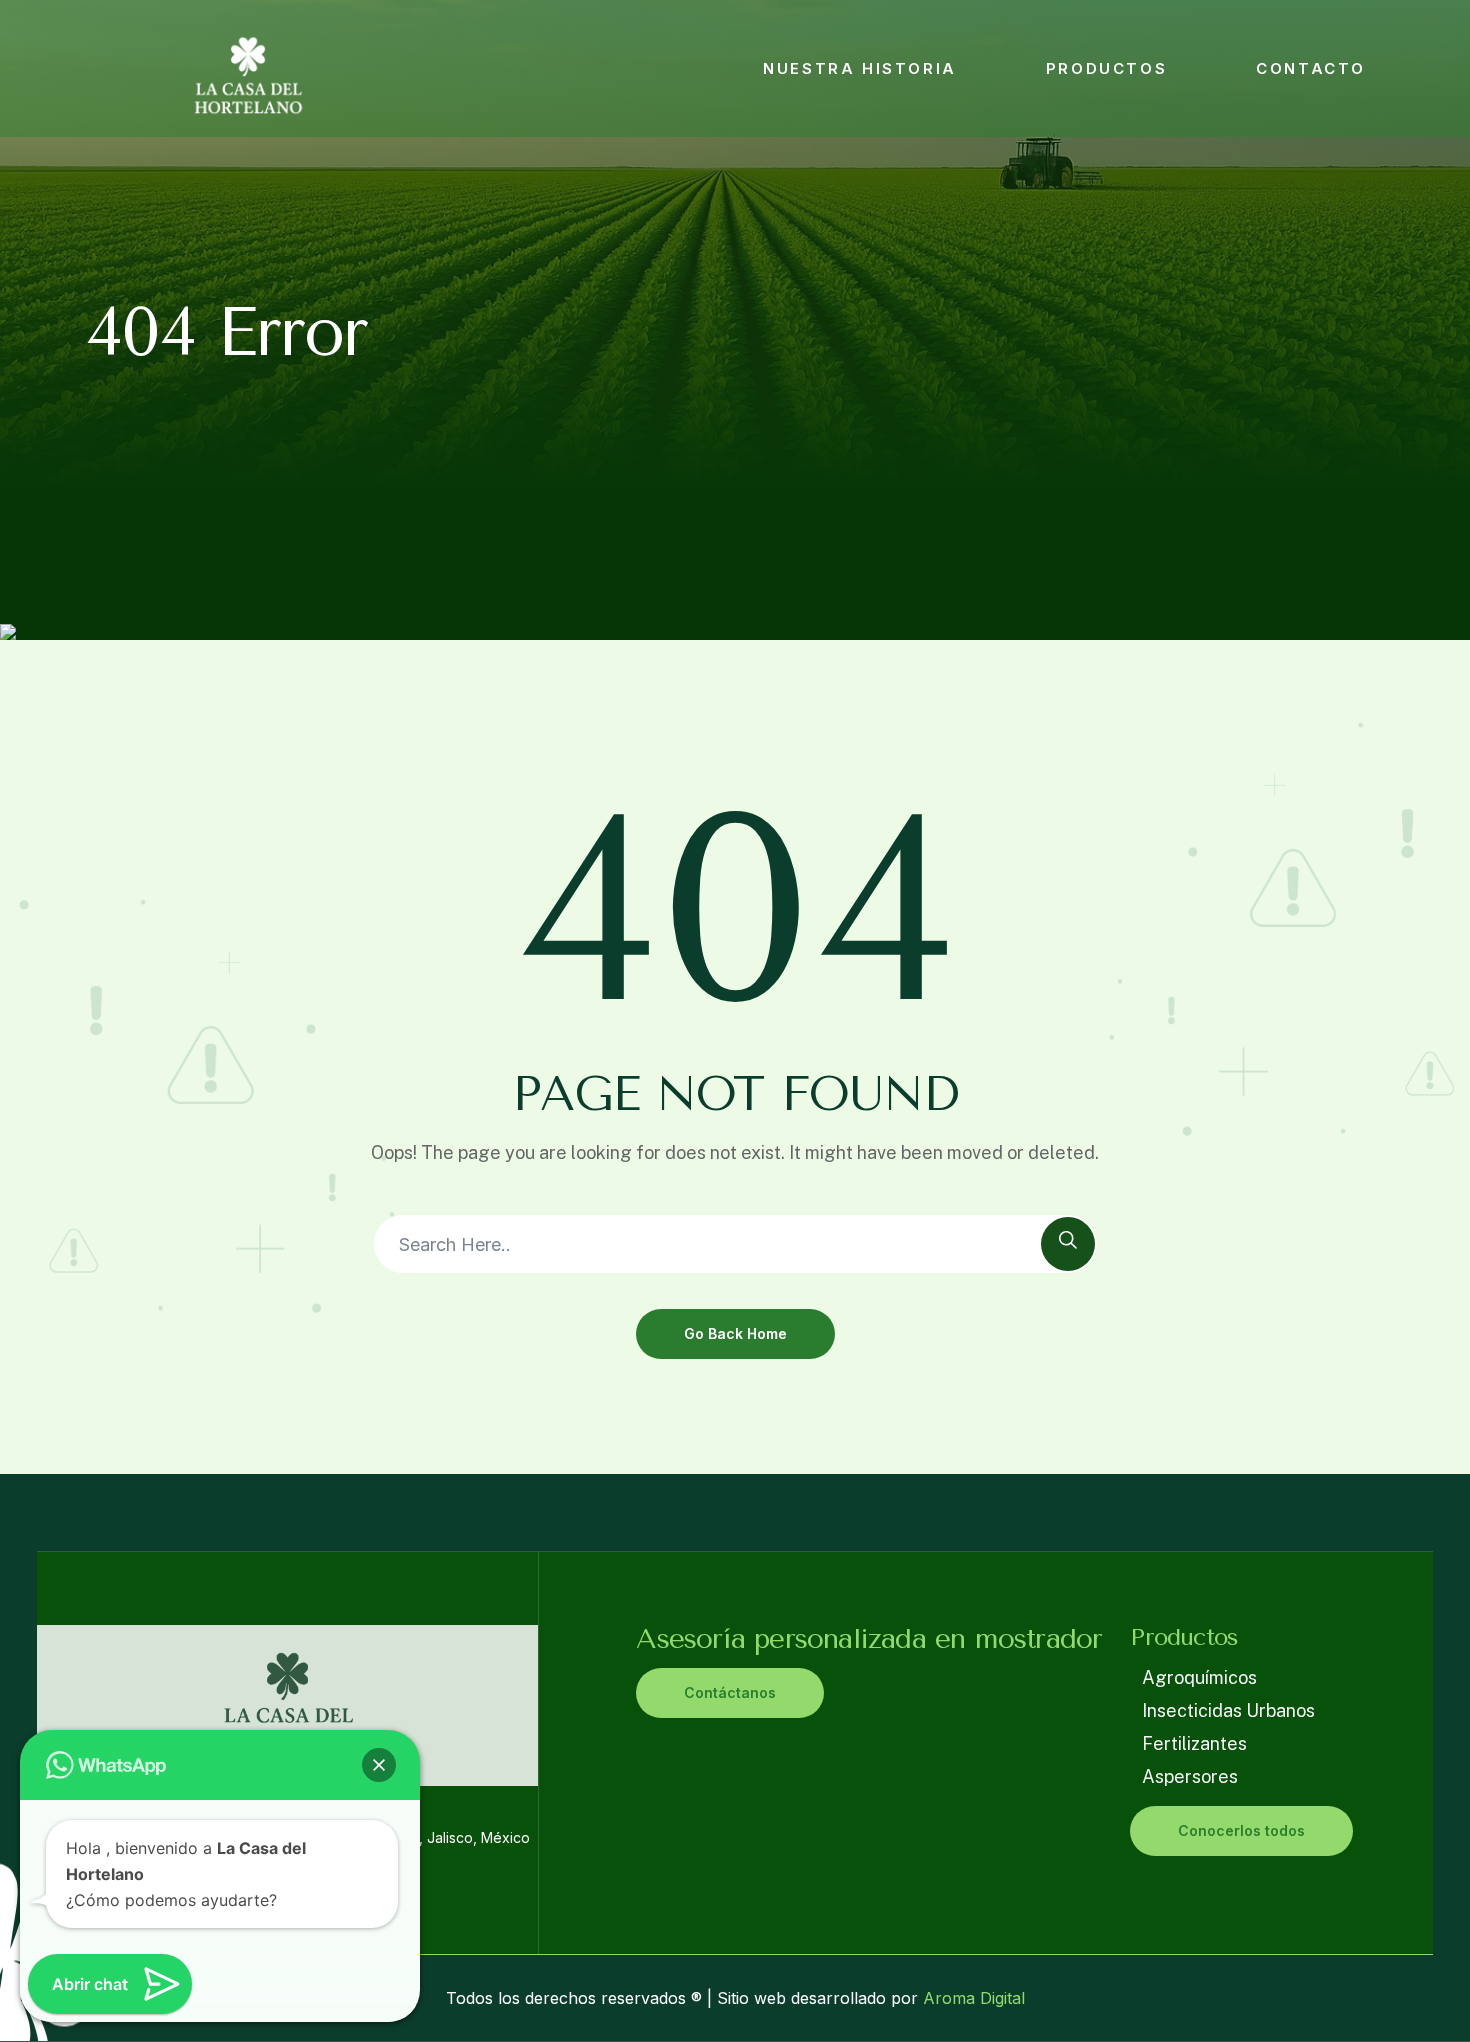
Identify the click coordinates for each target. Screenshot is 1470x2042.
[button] (379, 1765)
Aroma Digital (971, 1998)
